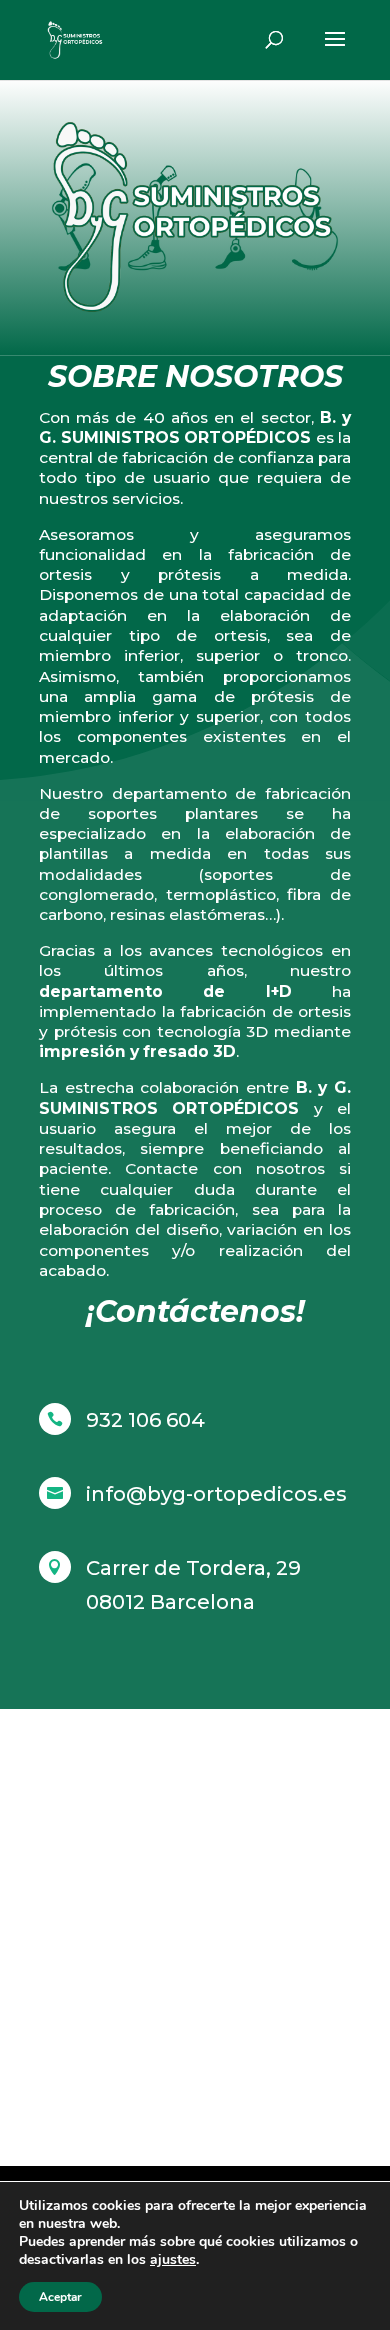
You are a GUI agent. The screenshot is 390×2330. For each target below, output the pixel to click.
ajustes (173, 2260)
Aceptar (60, 2297)
